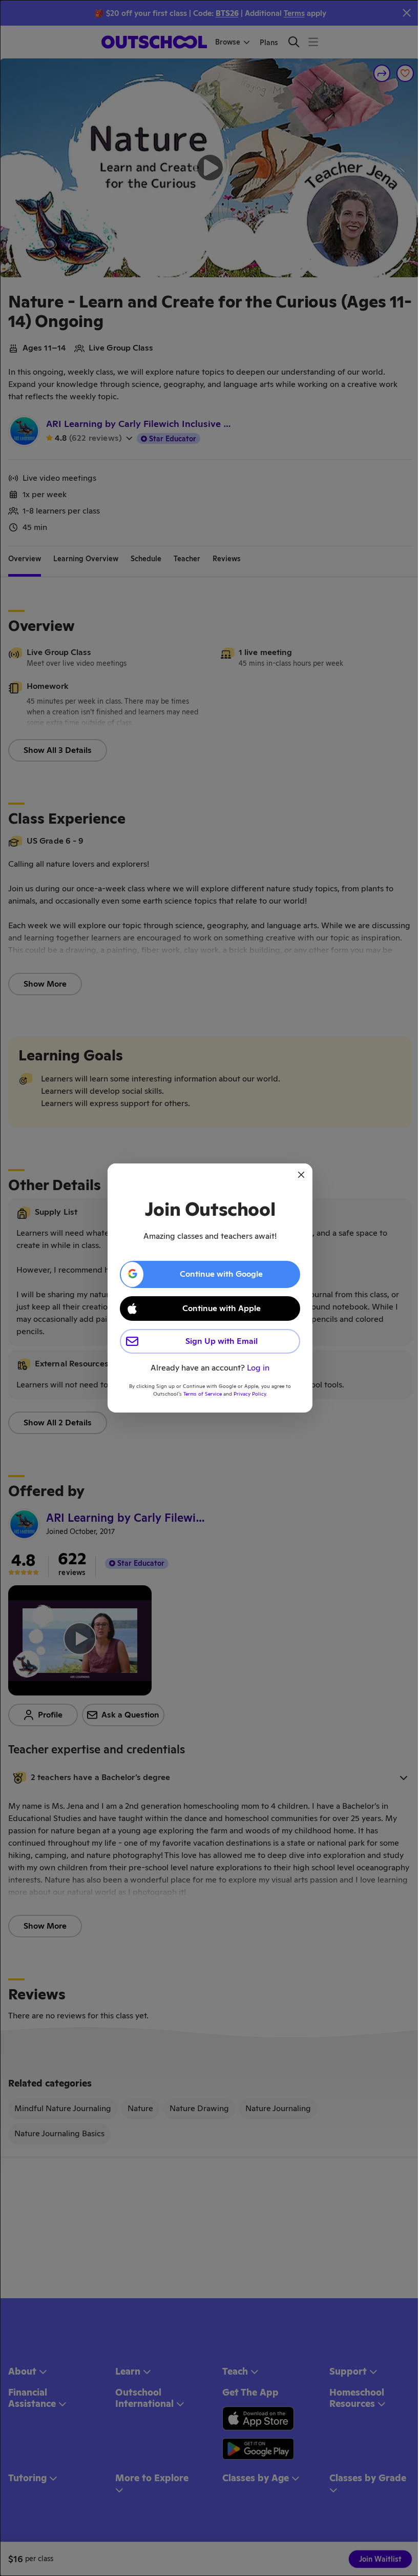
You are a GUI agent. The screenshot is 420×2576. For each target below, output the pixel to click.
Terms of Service (203, 1394)
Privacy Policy (250, 1394)
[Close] (301, 1175)
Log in (258, 1368)
